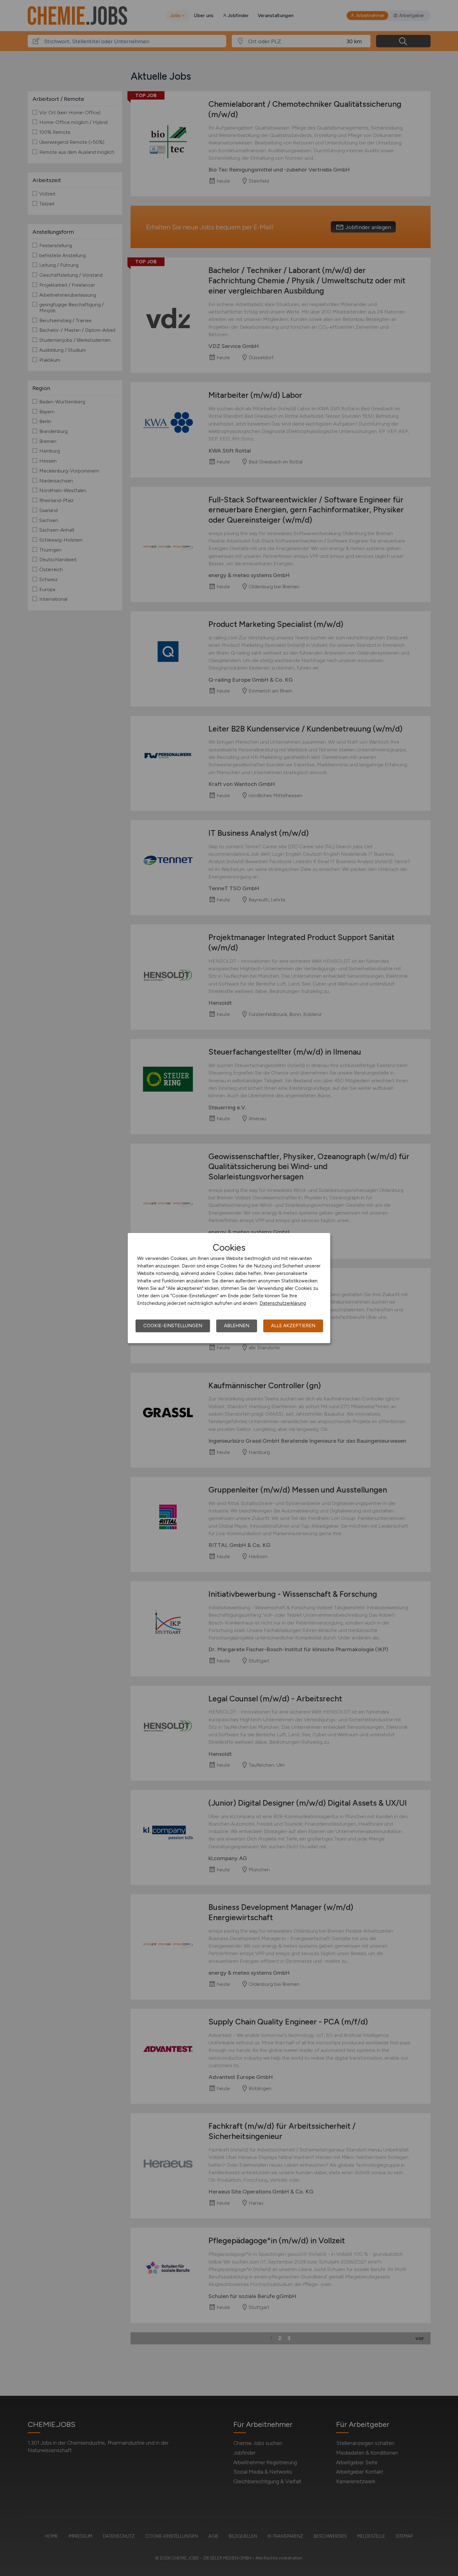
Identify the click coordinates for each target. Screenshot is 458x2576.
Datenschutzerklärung (283, 1303)
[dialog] (229, 1288)
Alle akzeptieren (293, 1326)
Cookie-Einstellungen (173, 1326)
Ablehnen (237, 1326)
